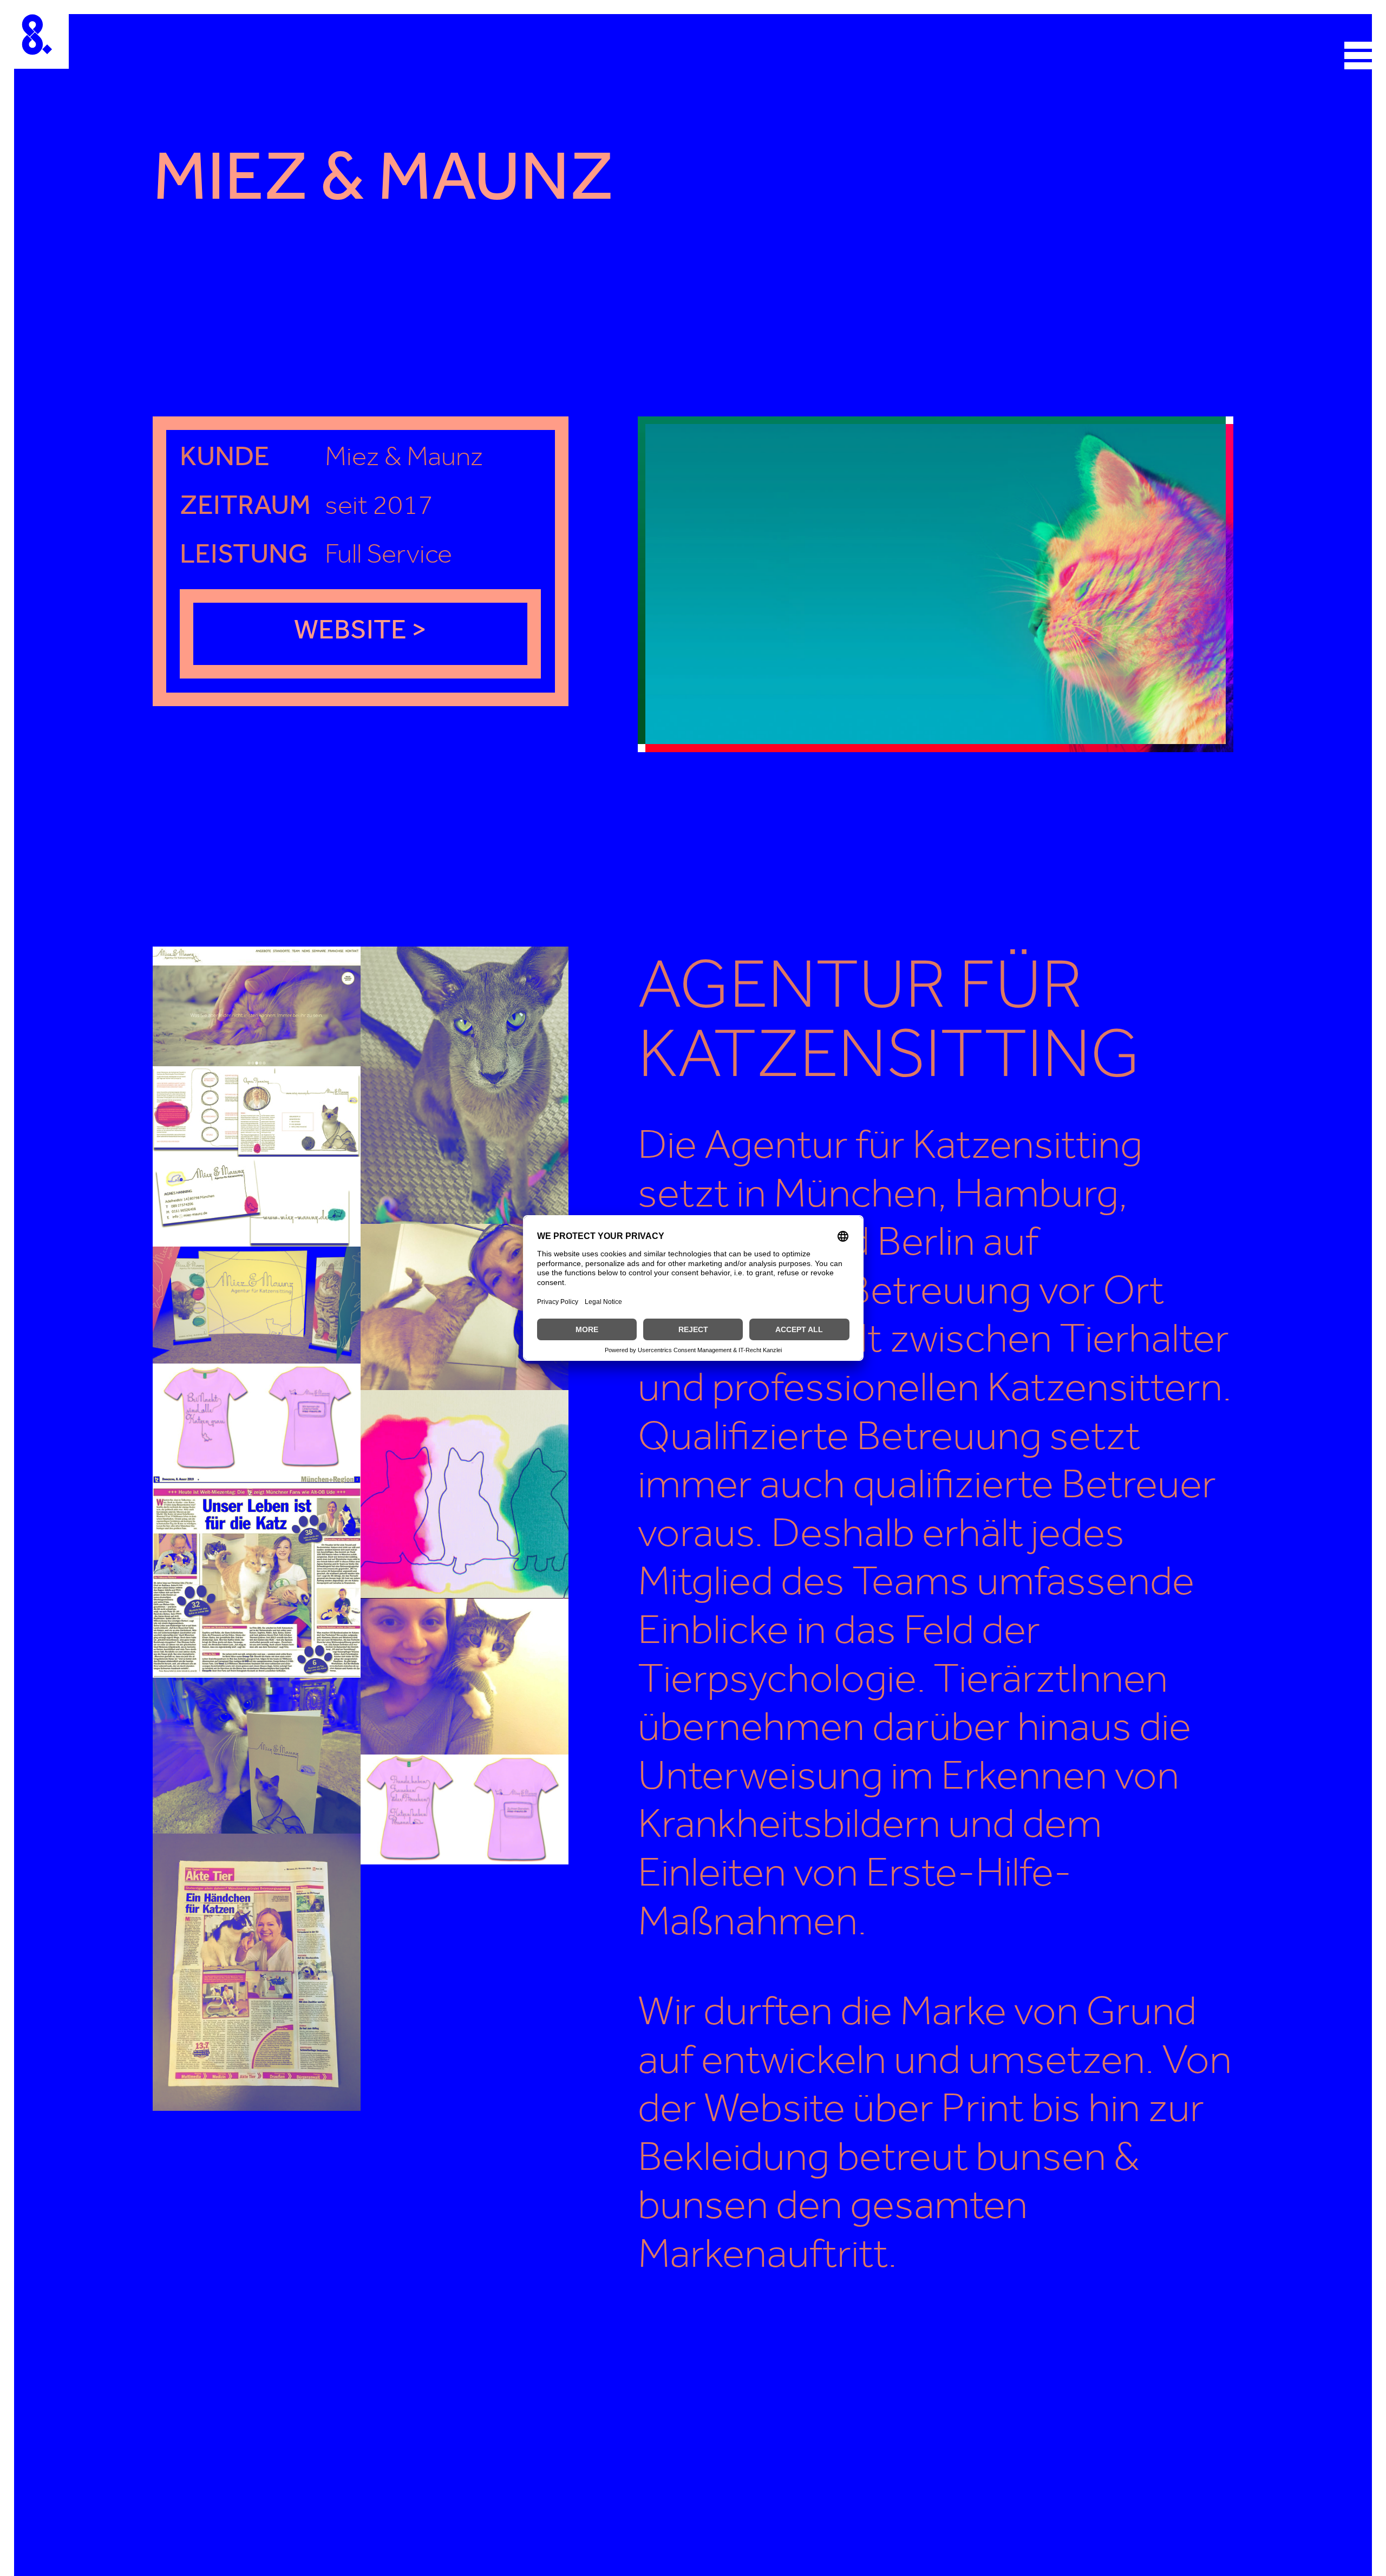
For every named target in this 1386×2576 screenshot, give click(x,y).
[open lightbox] (936, 584)
